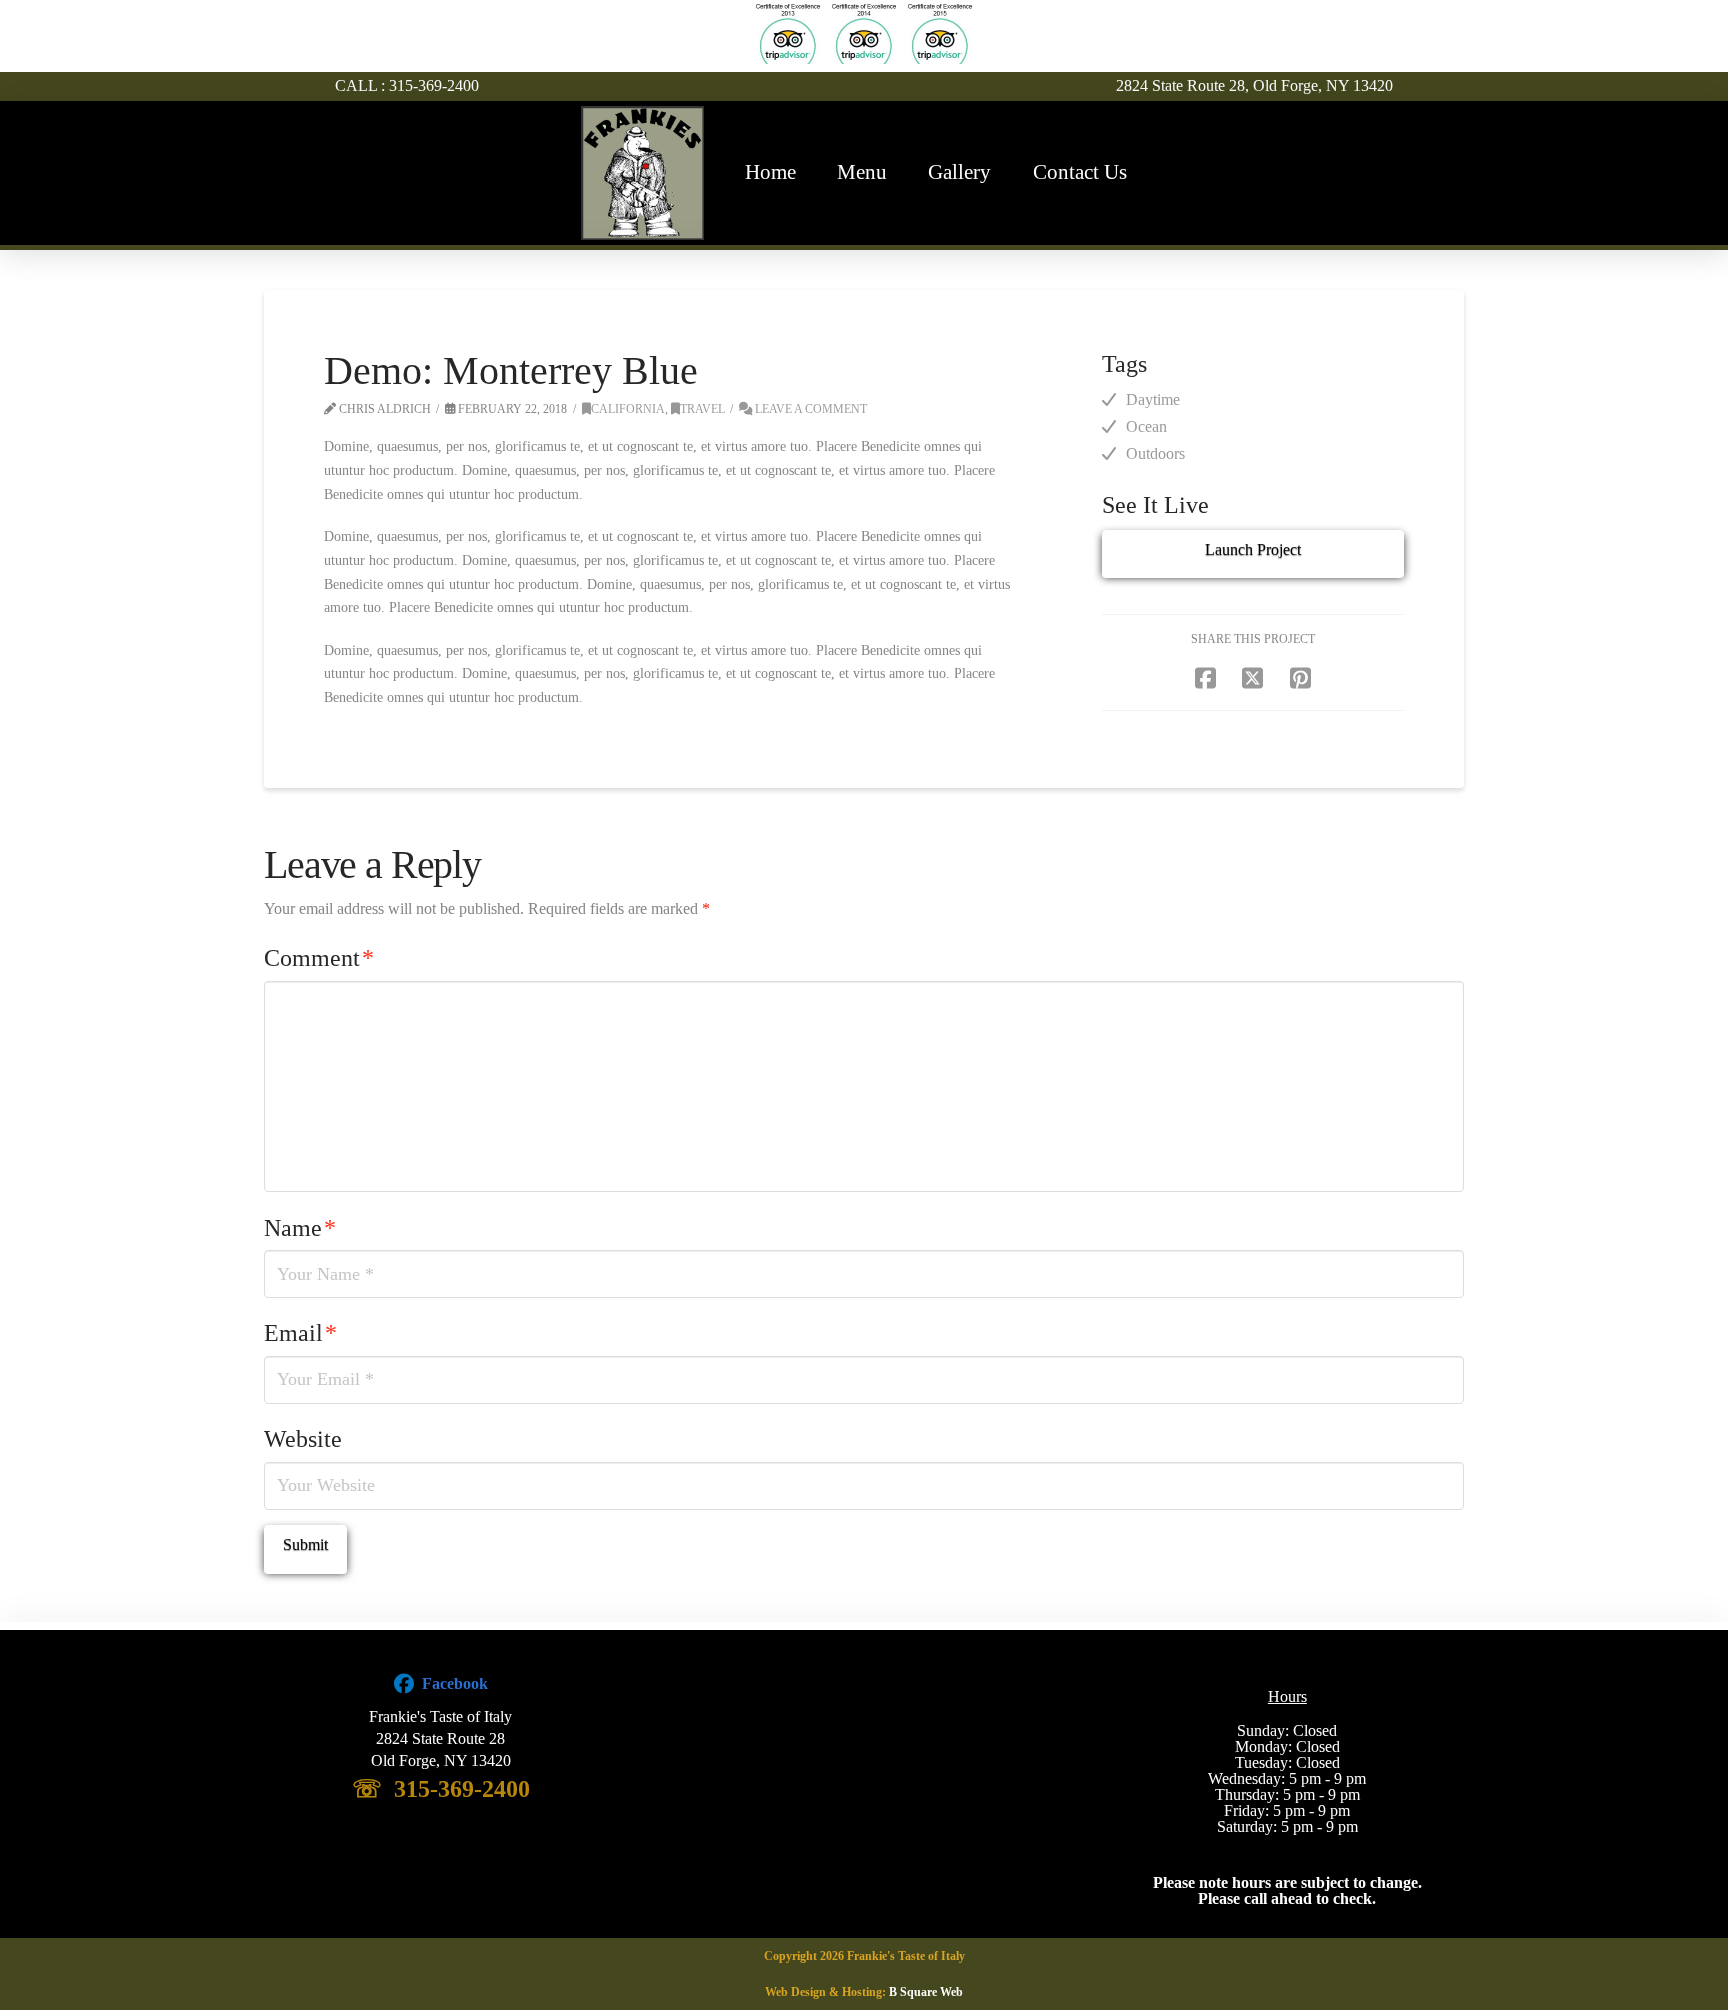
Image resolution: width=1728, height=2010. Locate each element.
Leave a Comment (809, 409)
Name (300, 1228)
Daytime (1153, 399)
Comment (319, 958)
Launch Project (1253, 549)
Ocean (1146, 426)
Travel (702, 409)
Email (300, 1333)
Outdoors (1155, 453)
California (628, 409)
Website (303, 1439)
